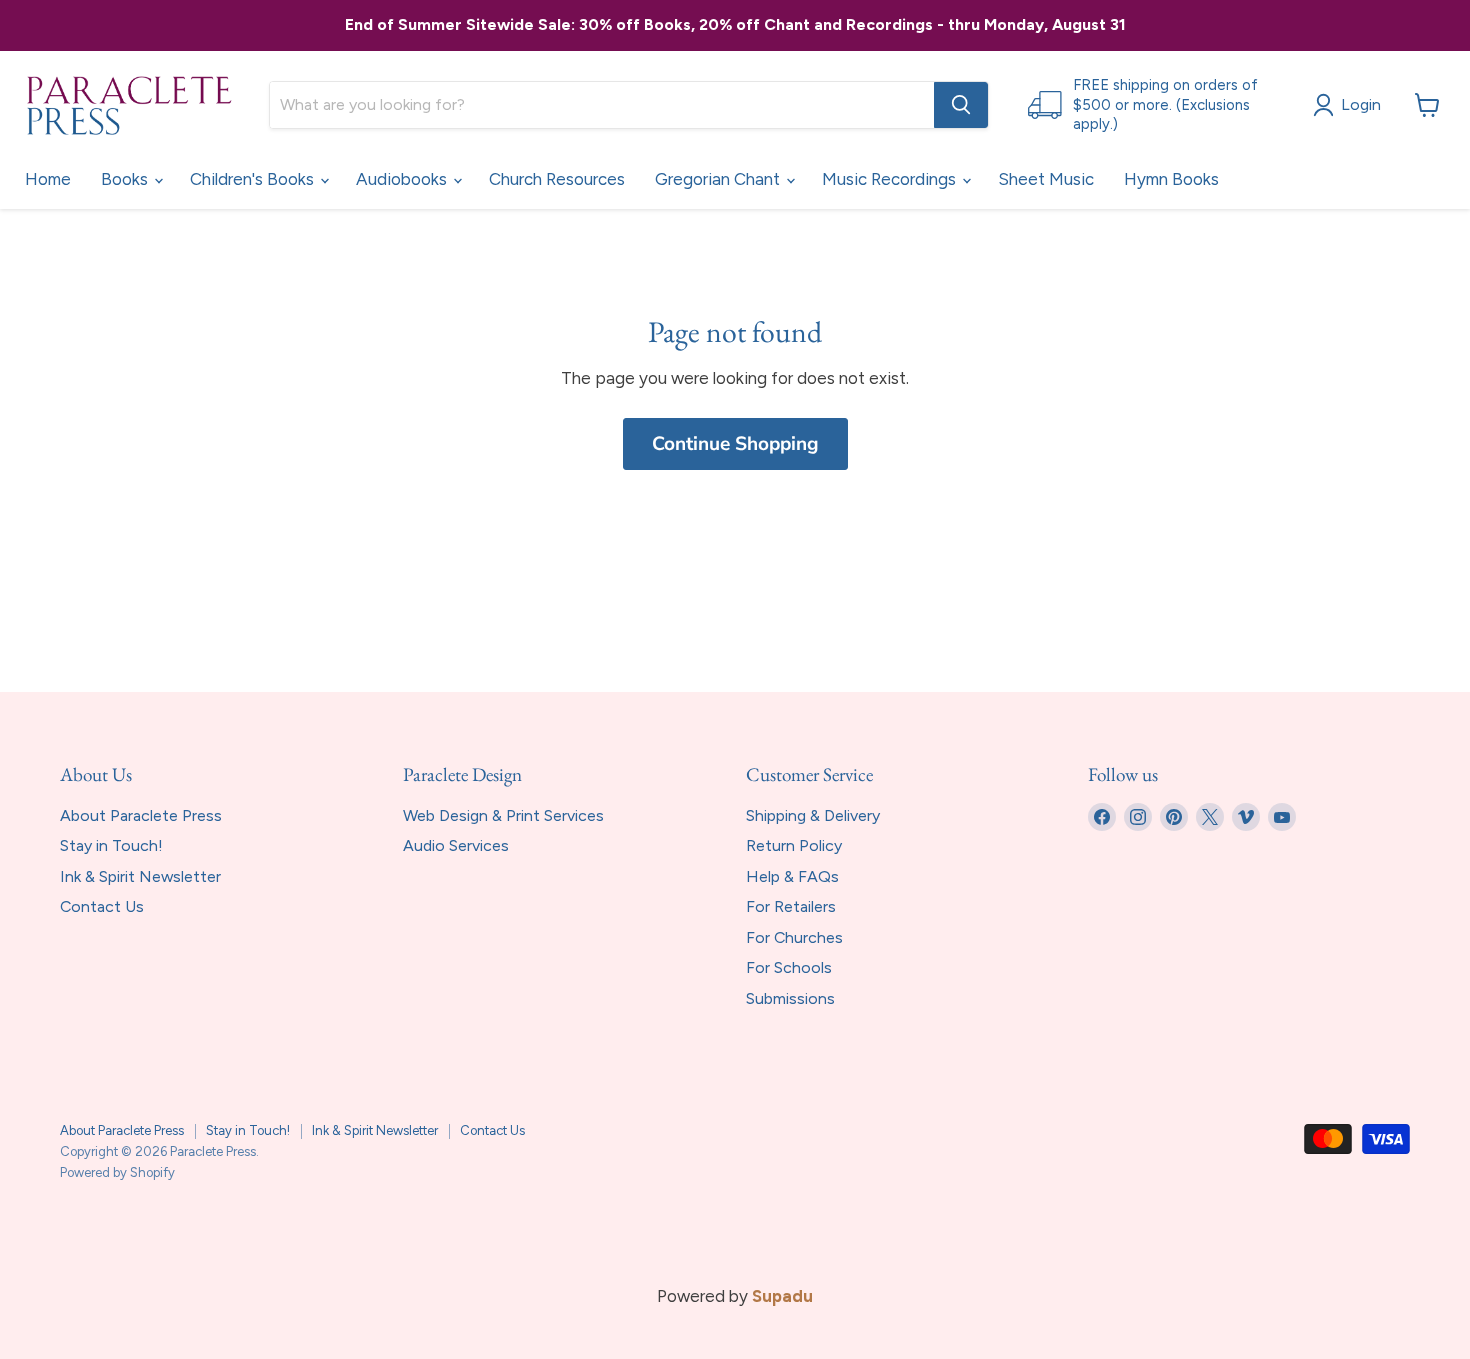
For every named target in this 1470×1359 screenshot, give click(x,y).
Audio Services (456, 845)
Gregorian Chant (719, 179)
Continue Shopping (735, 444)
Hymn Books (1171, 179)
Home (48, 179)
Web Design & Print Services (503, 815)
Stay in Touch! (111, 845)
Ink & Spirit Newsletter (140, 876)
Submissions (790, 998)
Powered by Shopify (117, 1172)
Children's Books (254, 179)
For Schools (789, 967)
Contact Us (102, 906)
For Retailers (791, 906)
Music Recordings (891, 179)
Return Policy (794, 845)
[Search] (961, 105)
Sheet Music (1046, 179)
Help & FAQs (792, 876)
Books (126, 179)
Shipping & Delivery (813, 815)
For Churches (794, 937)
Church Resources (557, 179)
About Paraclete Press (141, 815)
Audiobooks (403, 179)
